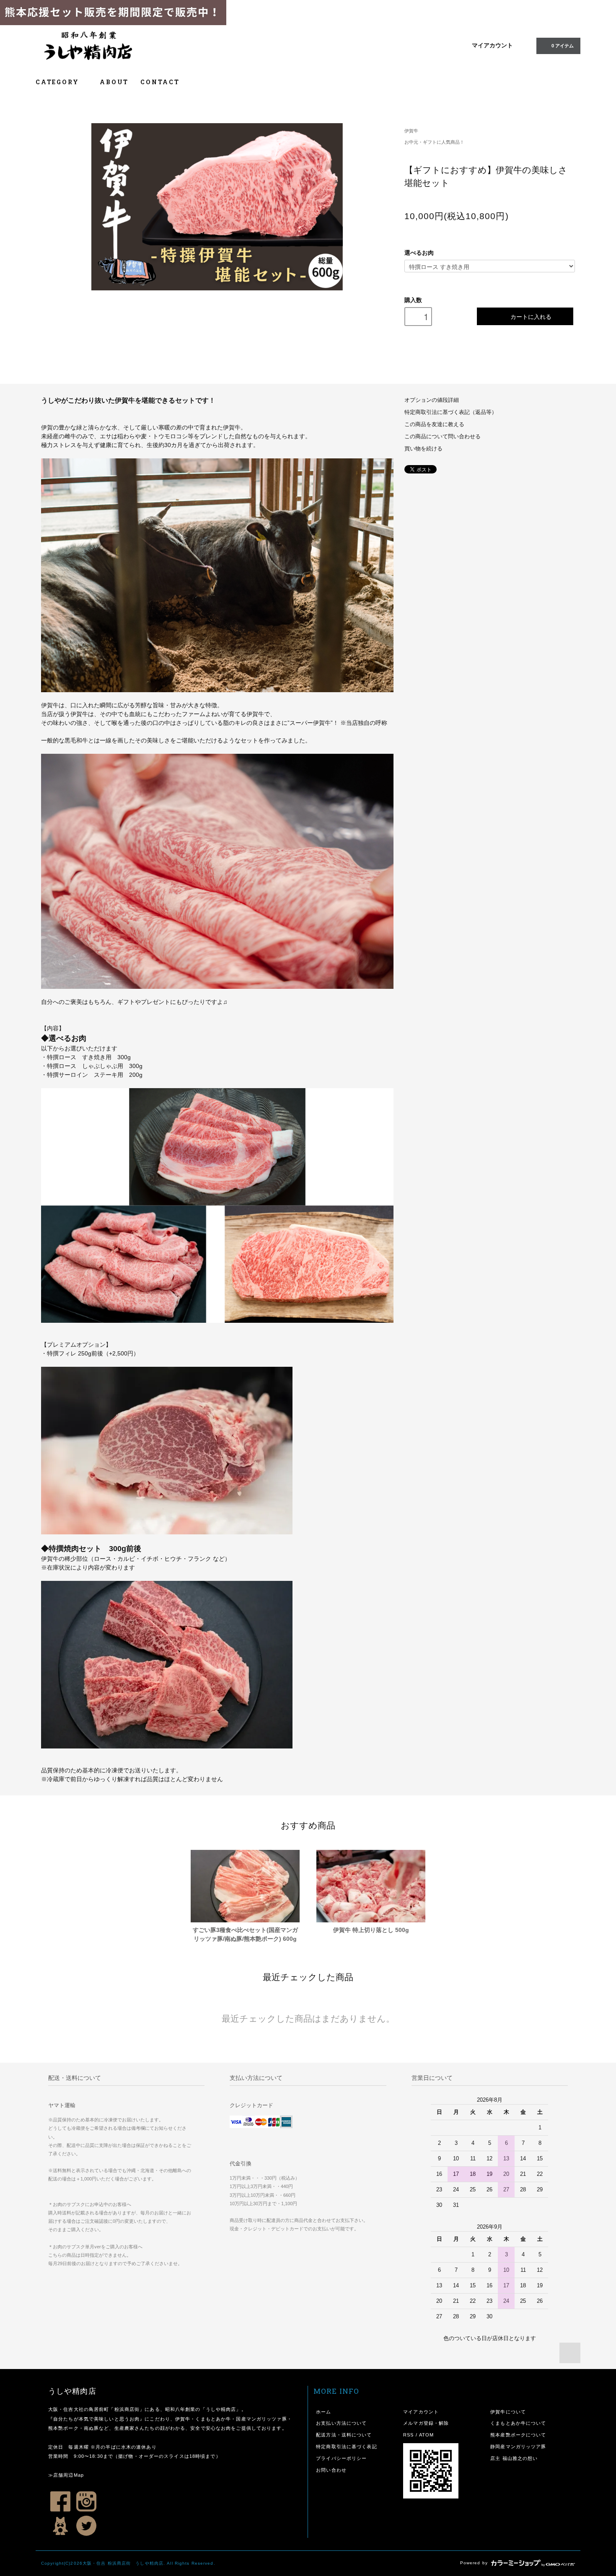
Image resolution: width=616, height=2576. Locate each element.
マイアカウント (492, 45)
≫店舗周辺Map (66, 2475)
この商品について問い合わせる (443, 437)
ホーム (324, 2412)
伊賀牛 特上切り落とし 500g (371, 1930)
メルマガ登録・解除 (426, 2423)
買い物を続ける (423, 449)
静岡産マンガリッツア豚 (518, 2447)
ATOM (426, 2435)
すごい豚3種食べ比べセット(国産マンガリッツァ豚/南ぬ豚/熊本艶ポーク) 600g (245, 1934)
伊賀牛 (411, 131)
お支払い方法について (341, 2423)
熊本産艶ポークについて (518, 2435)
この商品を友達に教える (434, 424)
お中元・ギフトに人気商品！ (434, 142)
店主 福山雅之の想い (514, 2458)
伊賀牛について (508, 2412)
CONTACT (160, 82)
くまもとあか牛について (518, 2423)
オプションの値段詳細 (432, 400)
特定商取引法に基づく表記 (346, 2447)
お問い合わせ (331, 2470)
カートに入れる (531, 316)
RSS (408, 2435)
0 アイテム (563, 46)
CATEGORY (58, 82)
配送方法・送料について (344, 2435)
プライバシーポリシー (341, 2458)
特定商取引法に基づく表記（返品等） (451, 412)
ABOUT (114, 82)
